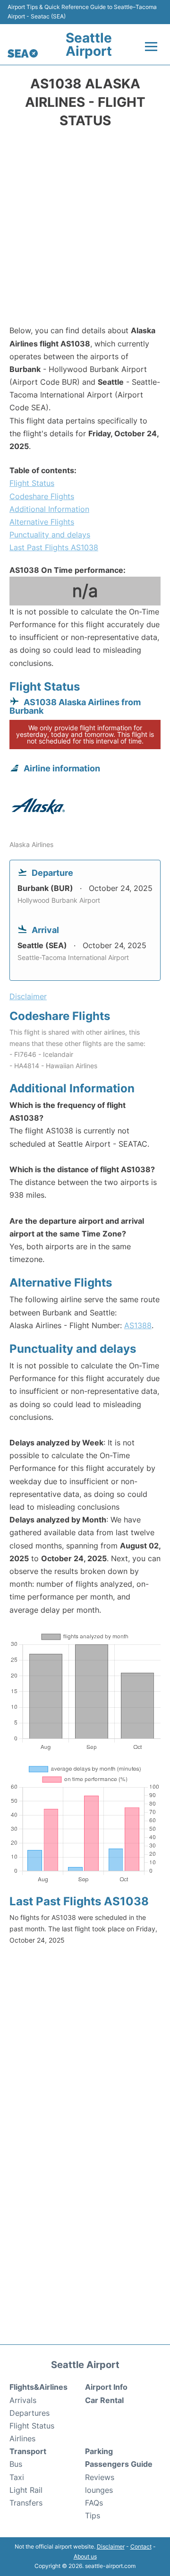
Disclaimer (111, 2546)
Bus (16, 2464)
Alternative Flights (42, 522)
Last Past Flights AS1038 (54, 547)
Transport (28, 2451)
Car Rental (104, 2400)
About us (85, 2556)
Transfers (26, 2503)
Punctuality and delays (50, 535)
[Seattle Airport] (23, 53)
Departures (30, 2413)
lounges (99, 2490)
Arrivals (23, 2400)
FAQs (94, 2503)
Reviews (100, 2477)
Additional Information (49, 509)
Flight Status (32, 483)
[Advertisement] (85, 230)
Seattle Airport (89, 44)
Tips (93, 2515)
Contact (141, 2546)
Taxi (17, 2477)
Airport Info (106, 2387)
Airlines (22, 2438)
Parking (99, 2451)
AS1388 (138, 1325)
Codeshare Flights (42, 496)
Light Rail (26, 2490)
